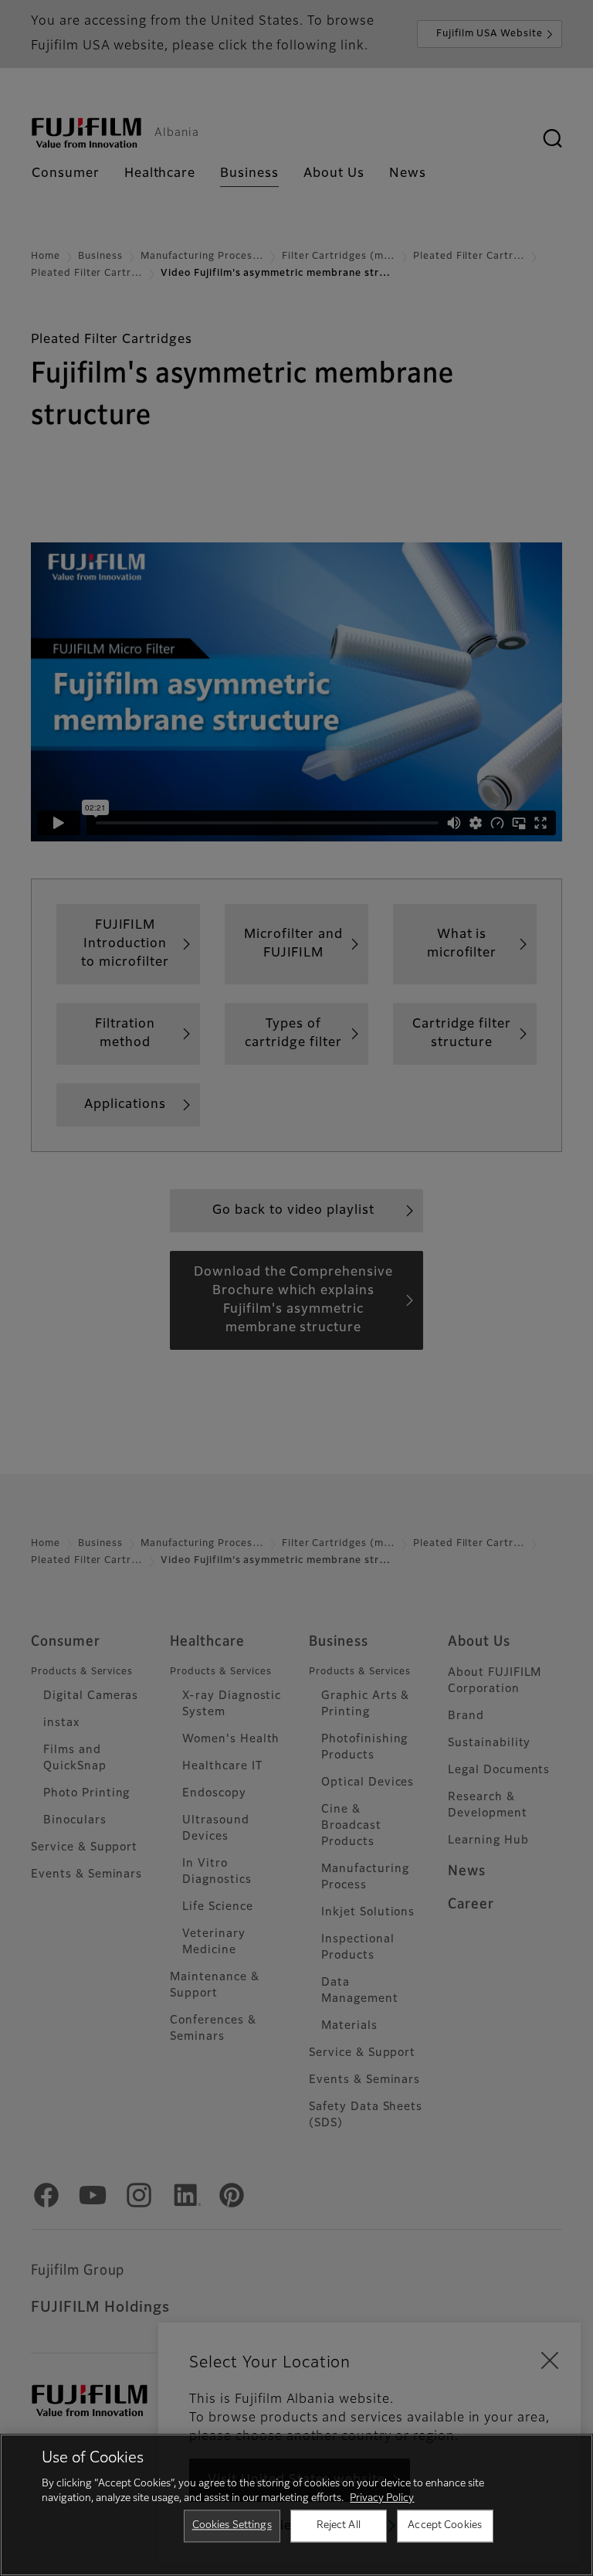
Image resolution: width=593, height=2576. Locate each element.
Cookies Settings (232, 2525)
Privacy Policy (382, 2498)
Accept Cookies (445, 2525)
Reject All (339, 2525)
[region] (296, 2505)
